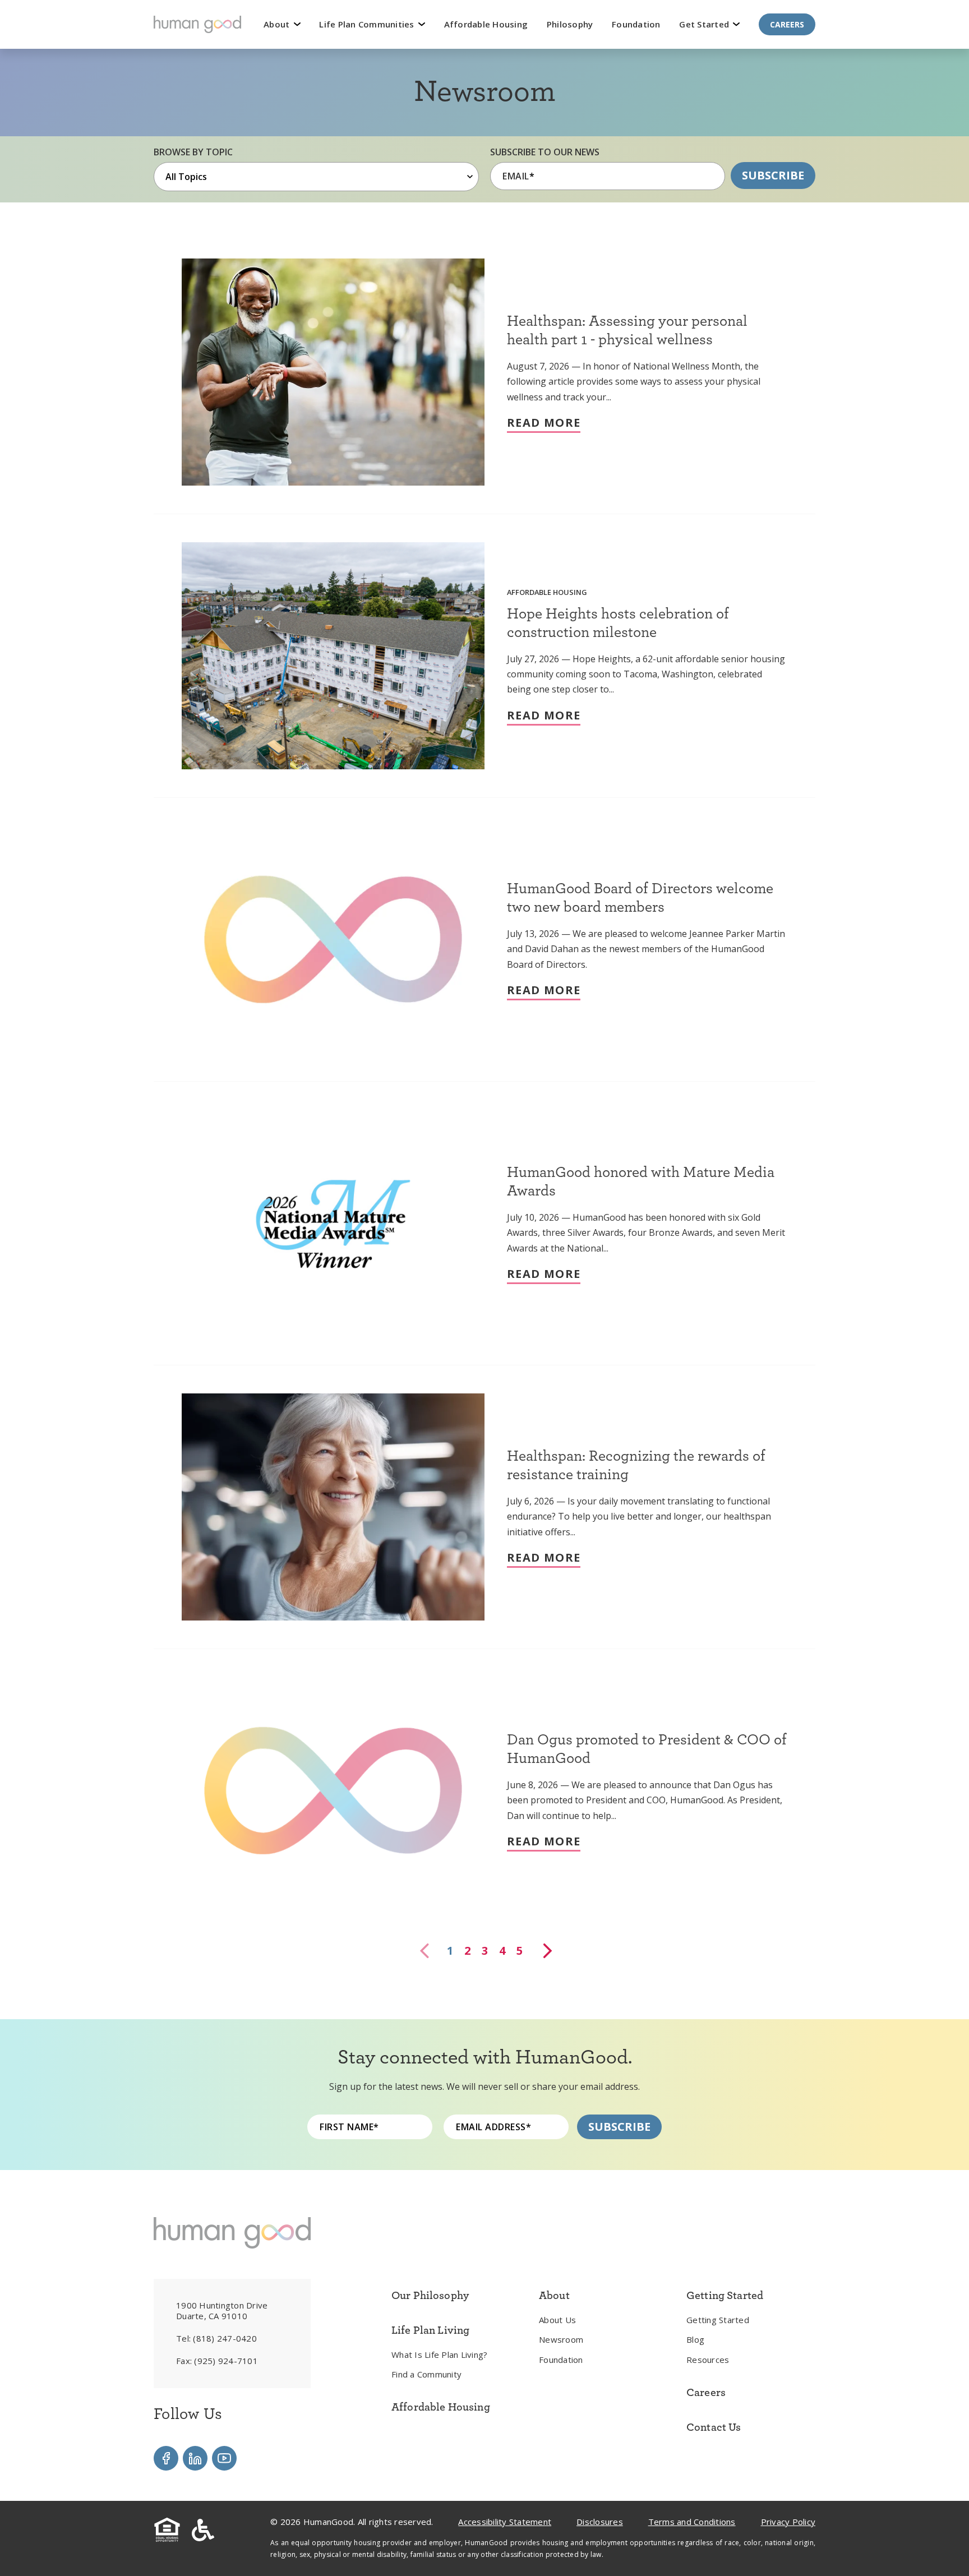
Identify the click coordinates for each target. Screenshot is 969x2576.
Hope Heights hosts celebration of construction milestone (618, 622)
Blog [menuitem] (695, 2339)
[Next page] (546, 1951)
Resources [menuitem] (708, 2360)
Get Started (705, 24)
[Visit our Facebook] (166, 2458)
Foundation (636, 24)
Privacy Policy (788, 2522)
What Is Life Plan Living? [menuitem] (439, 2355)
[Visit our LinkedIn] (195, 2458)
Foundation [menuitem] (561, 2360)
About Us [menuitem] (557, 2320)
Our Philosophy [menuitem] (430, 2295)
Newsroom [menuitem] (561, 2339)
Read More (544, 423)
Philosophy (570, 24)
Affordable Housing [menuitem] (441, 2407)
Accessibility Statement (505, 2522)
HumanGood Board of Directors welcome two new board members (640, 897)
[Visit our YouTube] (224, 2458)
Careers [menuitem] (706, 2392)
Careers (787, 24)
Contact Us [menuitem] (714, 2427)
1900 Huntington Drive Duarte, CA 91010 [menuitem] (222, 2311)
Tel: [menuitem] (216, 2338)
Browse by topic (193, 152)
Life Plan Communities (368, 24)
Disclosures (600, 2522)
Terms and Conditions (692, 2522)
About (278, 24)
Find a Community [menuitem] (426, 2374)
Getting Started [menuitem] (718, 2320)
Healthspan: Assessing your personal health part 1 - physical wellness (627, 329)
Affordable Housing (486, 24)
